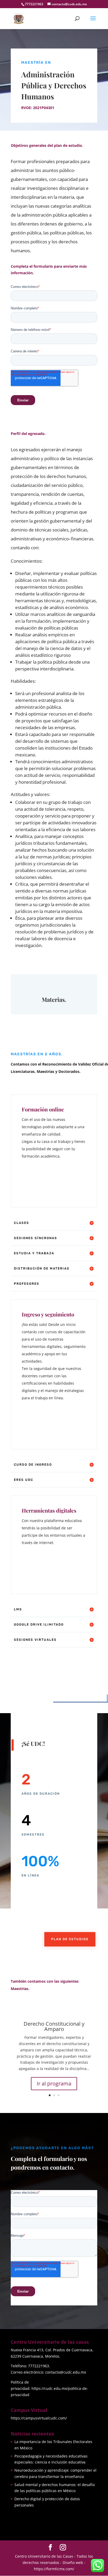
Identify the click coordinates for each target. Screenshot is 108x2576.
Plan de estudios (70, 1939)
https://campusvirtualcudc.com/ (39, 2418)
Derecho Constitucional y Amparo (54, 2026)
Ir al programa (54, 2083)
